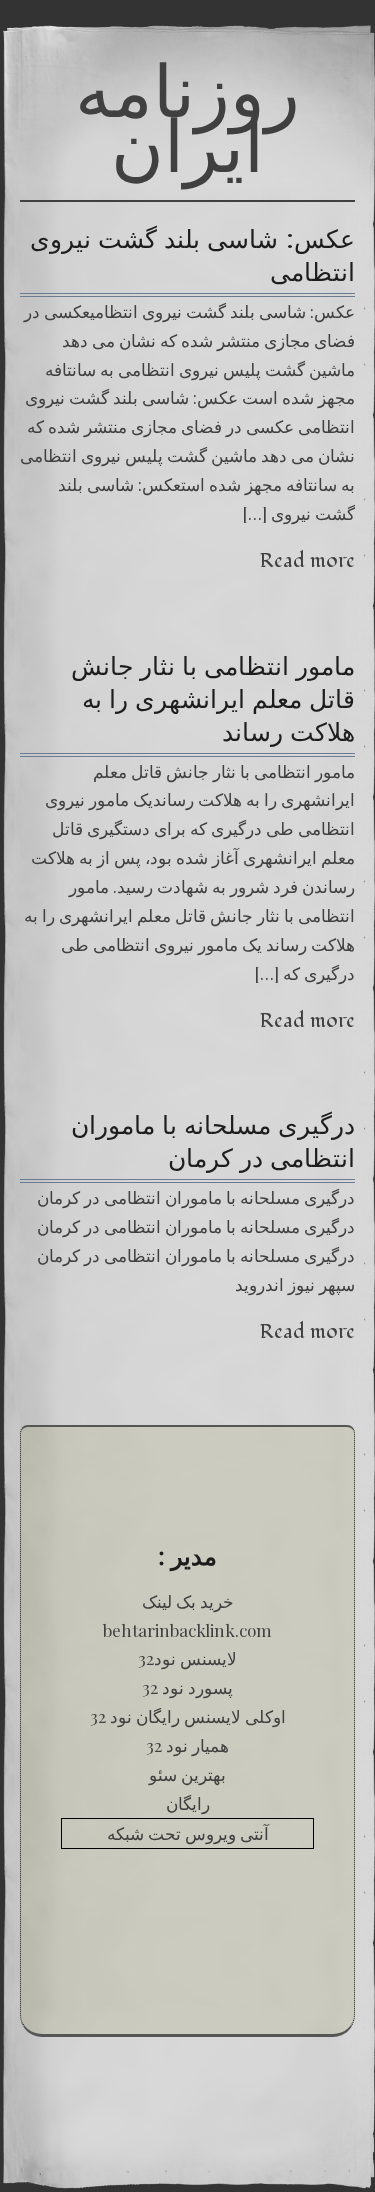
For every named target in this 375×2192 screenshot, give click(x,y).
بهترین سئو (187, 1774)
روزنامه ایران (187, 117)
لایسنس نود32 (187, 1658)
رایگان (188, 1803)
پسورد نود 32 (187, 1687)
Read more (307, 560)
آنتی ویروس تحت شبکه (188, 1833)
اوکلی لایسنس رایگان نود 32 (188, 1716)
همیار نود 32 (187, 1745)
